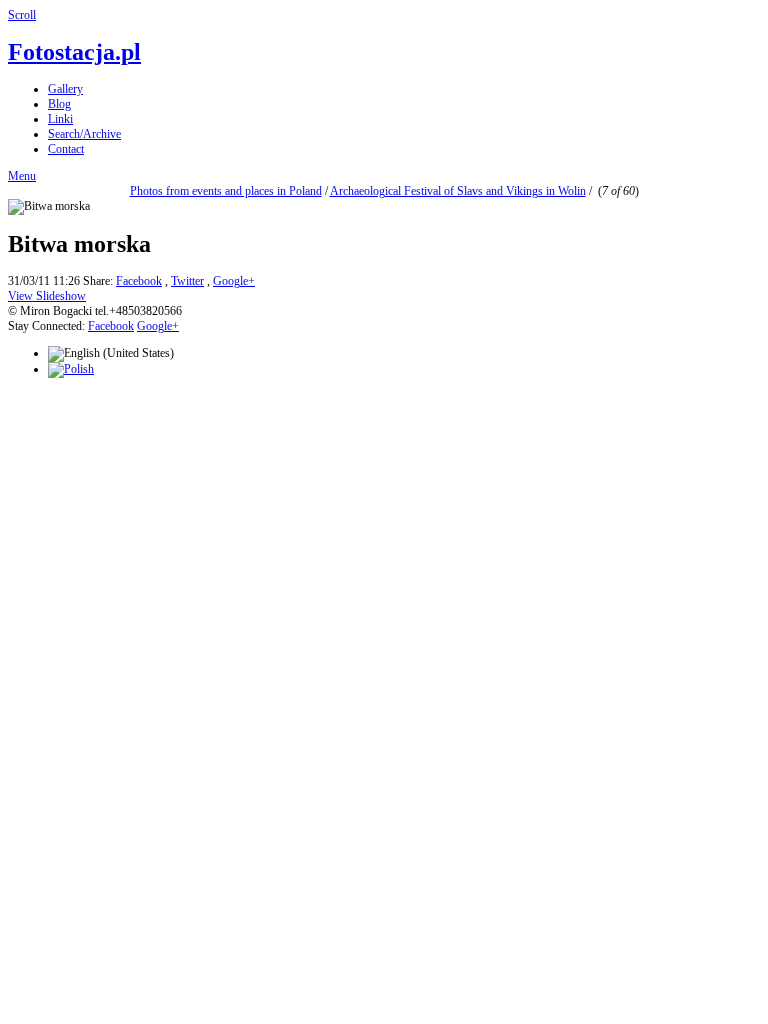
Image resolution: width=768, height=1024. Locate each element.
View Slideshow (47, 296)
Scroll (22, 15)
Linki (60, 119)
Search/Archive (84, 134)
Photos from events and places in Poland (226, 191)
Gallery (65, 89)
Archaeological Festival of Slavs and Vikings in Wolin (458, 191)
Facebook (139, 281)
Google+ (234, 281)
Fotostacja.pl (74, 52)
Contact (66, 149)
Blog (59, 104)
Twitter (187, 281)
